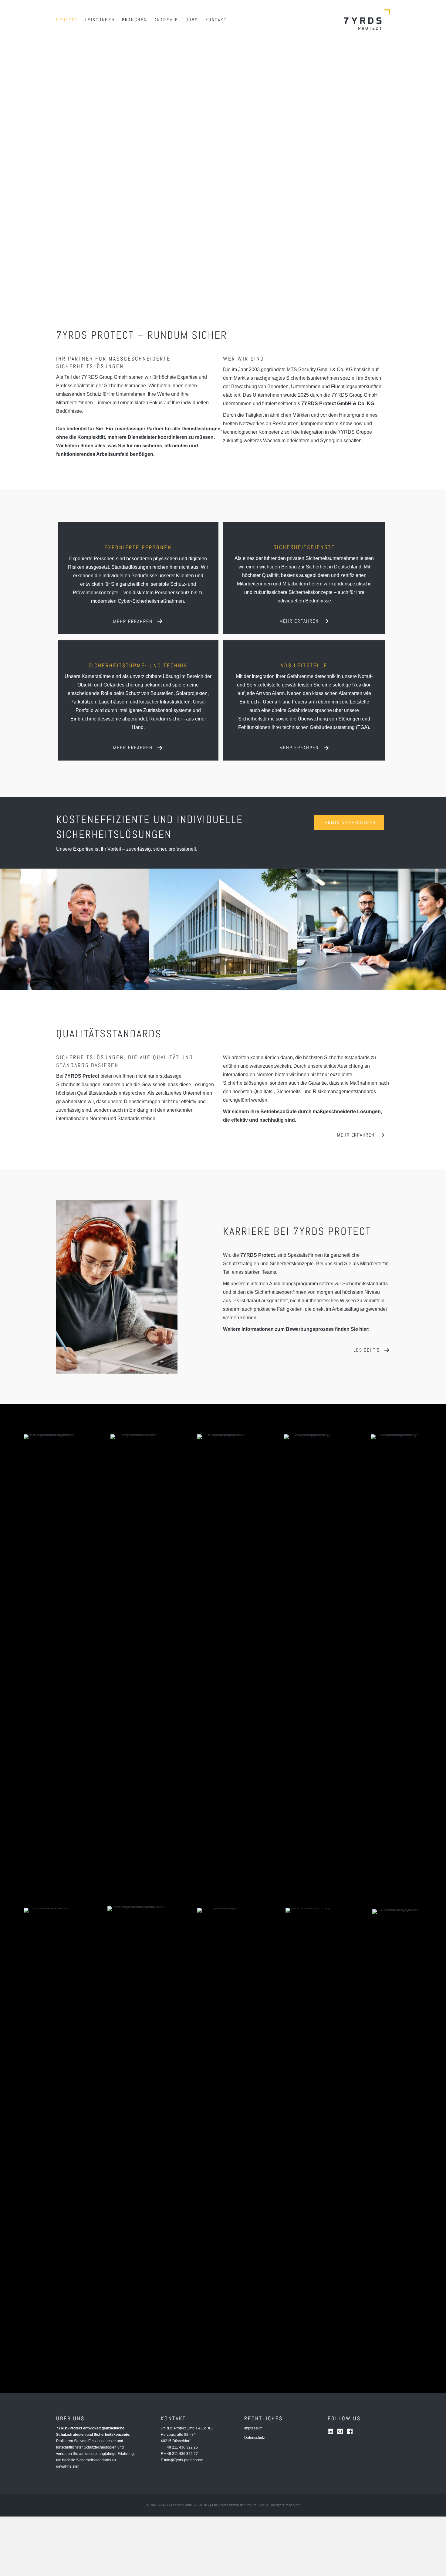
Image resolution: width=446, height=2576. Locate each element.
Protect (67, 20)
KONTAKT (216, 20)
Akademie (166, 20)
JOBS (192, 20)
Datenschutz (255, 2438)
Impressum (253, 2428)
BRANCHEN (135, 20)
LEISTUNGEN (100, 20)
